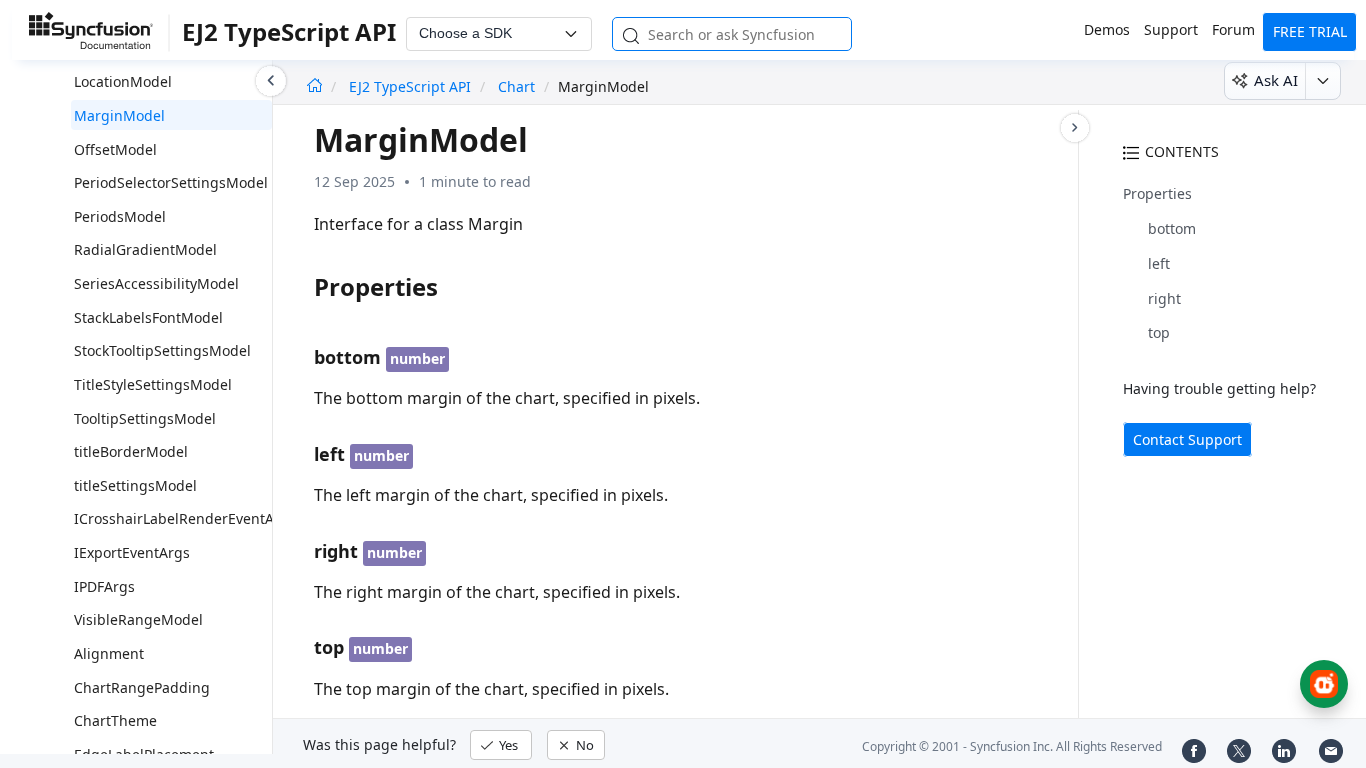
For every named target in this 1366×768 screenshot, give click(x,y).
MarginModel (119, 115)
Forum (1233, 29)
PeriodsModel (120, 216)
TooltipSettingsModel (145, 418)
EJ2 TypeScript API (412, 86)
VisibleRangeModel (138, 619)
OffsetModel (115, 149)
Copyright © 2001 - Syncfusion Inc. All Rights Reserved (1012, 746)
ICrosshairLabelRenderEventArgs (185, 518)
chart (516, 86)
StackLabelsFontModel (148, 317)
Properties (1157, 193)
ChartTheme (115, 720)
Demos (1107, 29)
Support (1171, 29)
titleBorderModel (131, 451)
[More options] (1322, 81)
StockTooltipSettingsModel (162, 350)
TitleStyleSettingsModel (153, 384)
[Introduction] (314, 86)
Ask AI (1276, 80)
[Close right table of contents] (1075, 128)
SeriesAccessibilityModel (156, 283)
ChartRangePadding (142, 687)
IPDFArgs (104, 586)
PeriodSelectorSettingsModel (171, 182)
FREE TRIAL (1310, 31)
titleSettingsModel (135, 485)
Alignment (109, 653)
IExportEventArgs (132, 552)
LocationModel (123, 81)
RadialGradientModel (145, 249)
